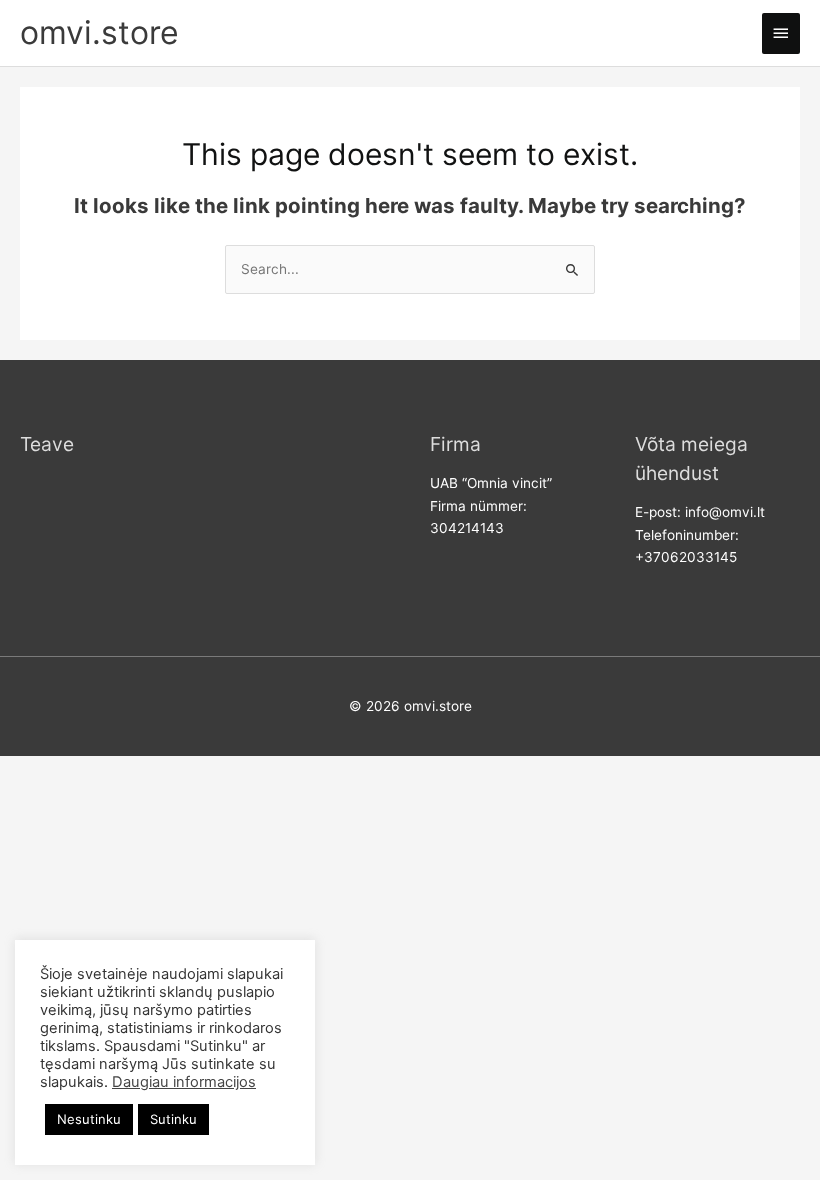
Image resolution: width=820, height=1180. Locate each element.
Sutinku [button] (173, 1119)
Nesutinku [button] (89, 1119)
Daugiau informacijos (184, 1082)
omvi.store (99, 32)
